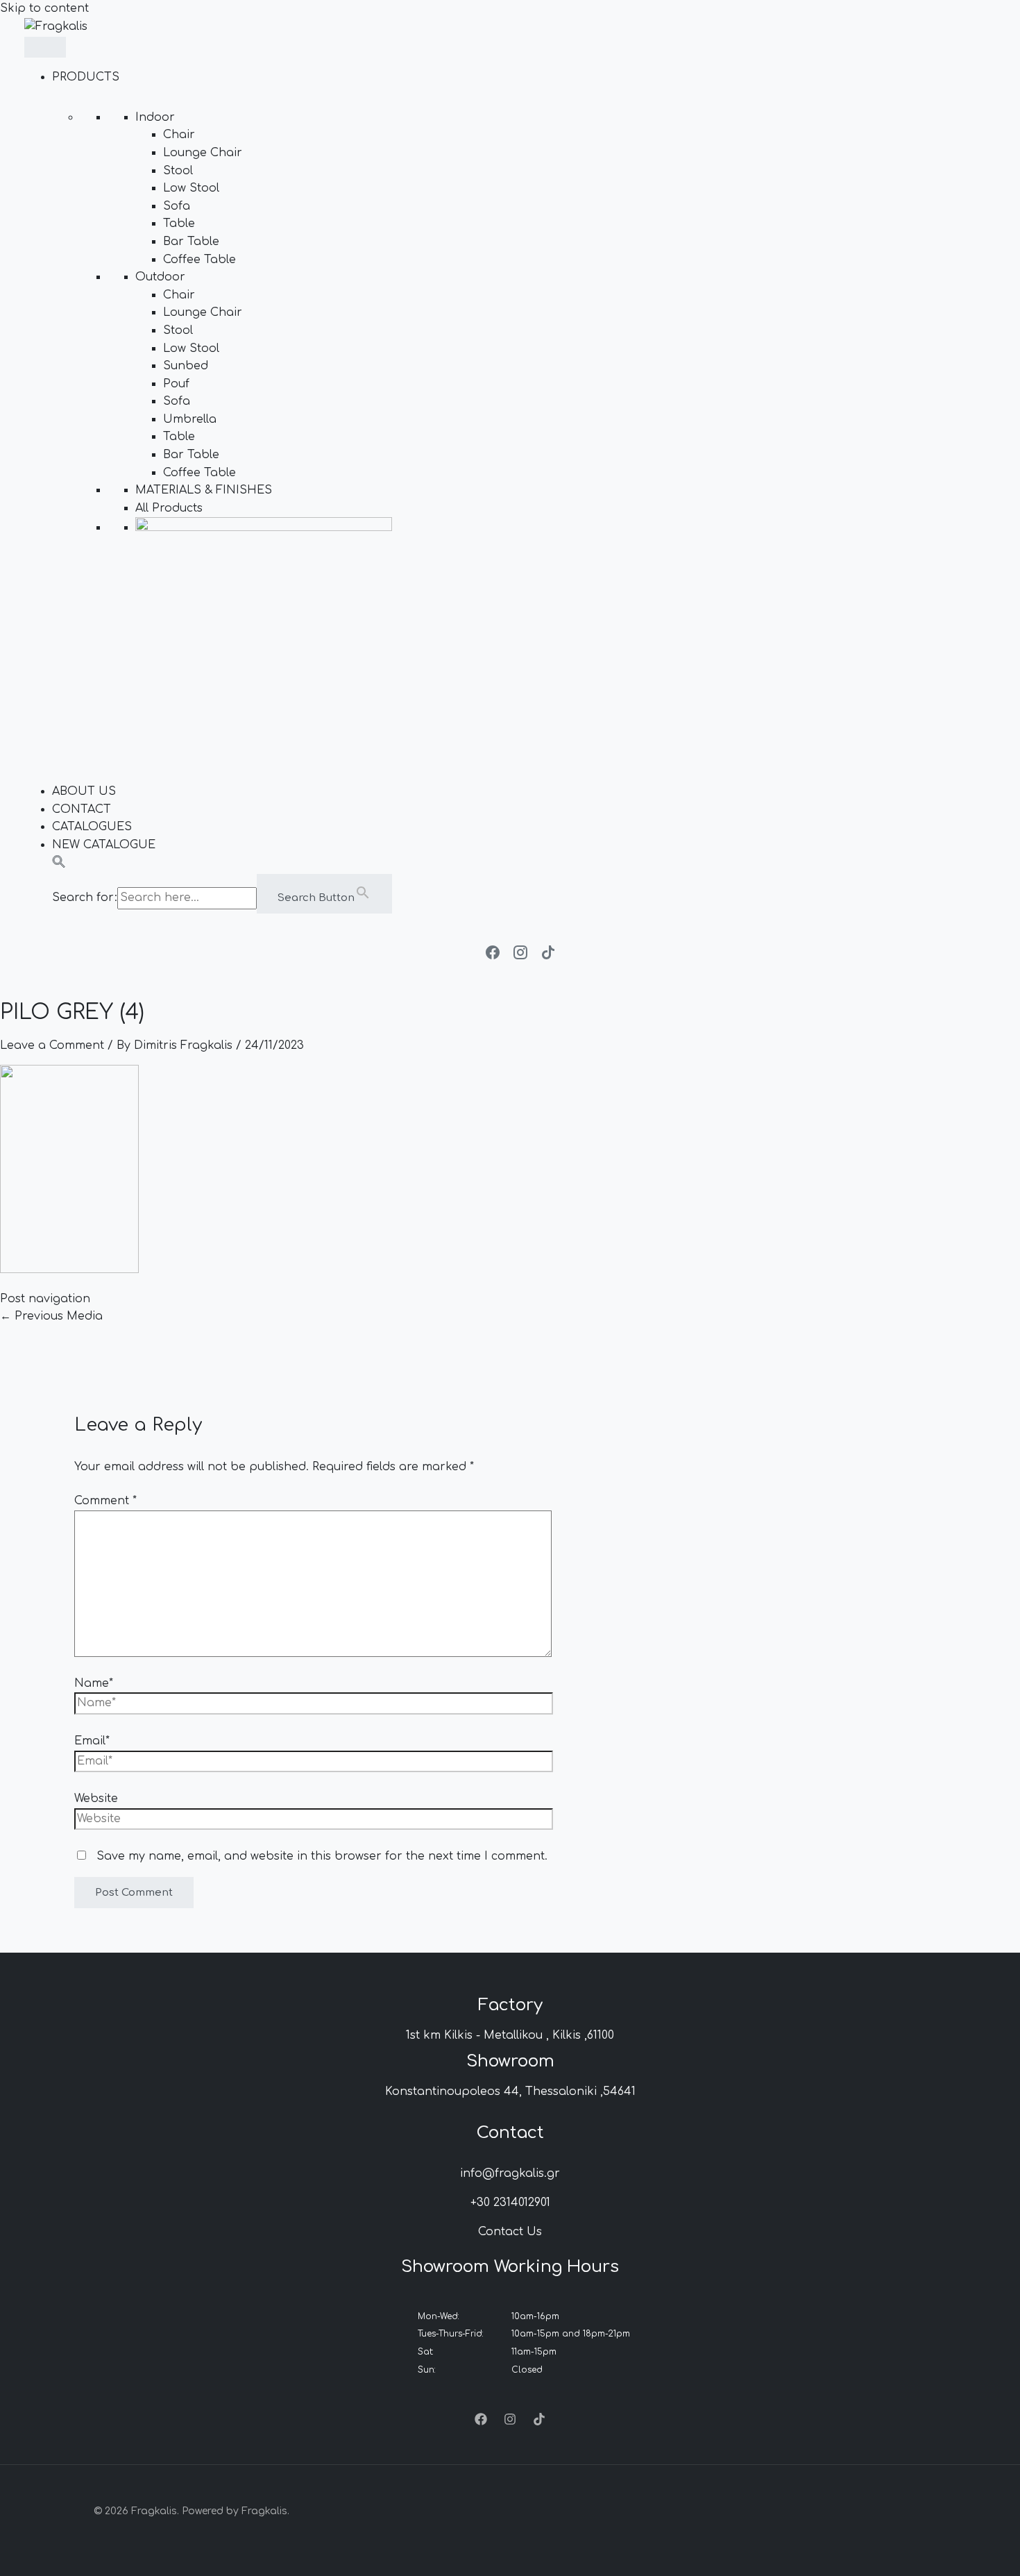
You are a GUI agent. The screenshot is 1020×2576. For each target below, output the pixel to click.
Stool (178, 171)
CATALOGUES (92, 827)
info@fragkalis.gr (510, 2173)
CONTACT (82, 809)
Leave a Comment (52, 1045)
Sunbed (186, 366)
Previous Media (51, 1316)
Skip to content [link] (44, 8)
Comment (105, 1501)
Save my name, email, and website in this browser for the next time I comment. (322, 1856)
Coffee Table (199, 260)
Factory (510, 2005)
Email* (92, 1741)
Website (96, 1799)
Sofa (177, 206)
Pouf (176, 384)
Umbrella (190, 419)
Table (179, 224)
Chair (179, 135)
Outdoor (160, 277)
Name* (94, 1683)
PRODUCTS (86, 77)
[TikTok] (539, 2422)
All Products (169, 508)
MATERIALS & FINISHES (204, 490)
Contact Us (510, 2232)
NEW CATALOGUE (104, 845)
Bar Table (191, 242)
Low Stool (191, 188)
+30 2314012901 (510, 2203)
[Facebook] (481, 2422)
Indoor (155, 117)
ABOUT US (84, 791)
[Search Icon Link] (59, 865)
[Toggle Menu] (45, 47)
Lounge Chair (203, 153)
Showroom (510, 2061)
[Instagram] (510, 2422)
